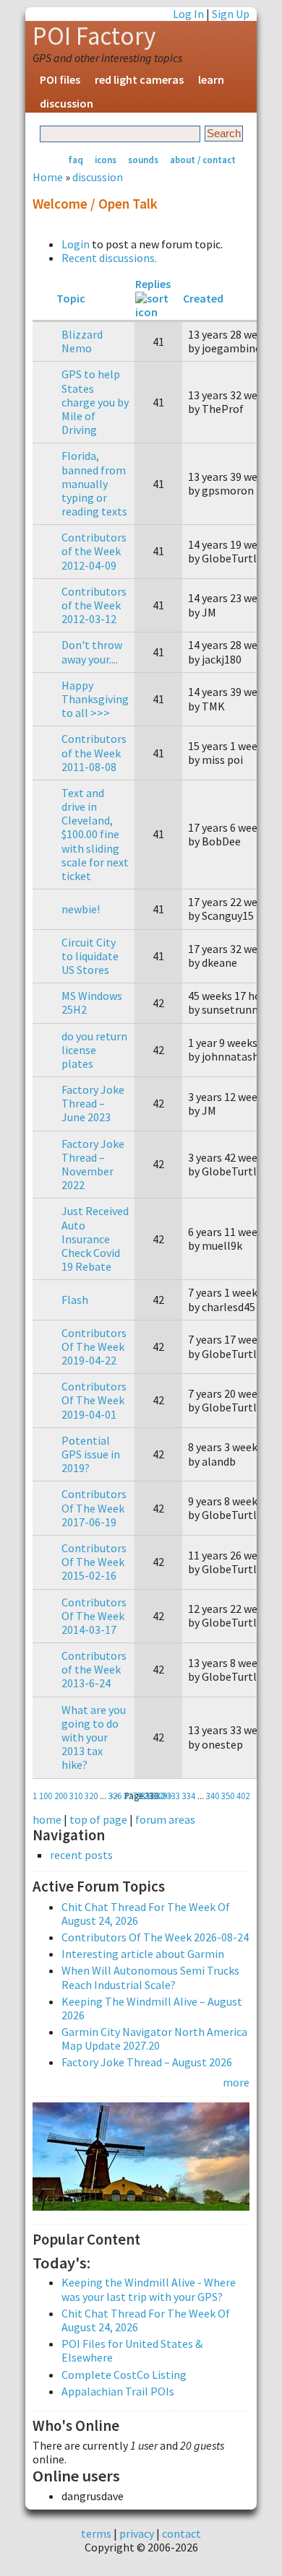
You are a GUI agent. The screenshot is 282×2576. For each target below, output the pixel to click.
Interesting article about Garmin (143, 1954)
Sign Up (231, 14)
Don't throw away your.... (92, 652)
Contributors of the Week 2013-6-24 (94, 1669)
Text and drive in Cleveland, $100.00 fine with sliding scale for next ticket (95, 834)
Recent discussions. (109, 258)
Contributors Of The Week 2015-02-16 (94, 1562)
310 (76, 1796)
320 (91, 1796)
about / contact (203, 160)
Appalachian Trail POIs (118, 2391)
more (236, 2082)
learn (211, 79)
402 (243, 1796)
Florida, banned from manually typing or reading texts (94, 483)
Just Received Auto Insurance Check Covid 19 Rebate (95, 1239)
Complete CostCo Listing (124, 2375)
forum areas (165, 1819)
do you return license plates (94, 1050)
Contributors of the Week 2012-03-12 (94, 605)
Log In (188, 14)
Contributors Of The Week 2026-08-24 (155, 1937)
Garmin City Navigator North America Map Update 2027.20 (154, 2038)
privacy (137, 2533)
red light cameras (139, 79)
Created (203, 298)
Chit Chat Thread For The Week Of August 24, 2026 (146, 1914)
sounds (143, 160)
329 (161, 1796)
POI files (60, 79)
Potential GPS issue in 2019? (91, 1454)
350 (228, 1796)
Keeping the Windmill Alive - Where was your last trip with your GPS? (149, 2289)
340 (213, 1796)
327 (130, 1796)
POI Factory (94, 36)
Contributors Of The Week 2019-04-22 (94, 1346)
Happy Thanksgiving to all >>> (95, 699)
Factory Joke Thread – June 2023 (93, 1103)
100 (46, 1796)
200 (61, 1796)
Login (76, 244)
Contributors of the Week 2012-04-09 (94, 551)
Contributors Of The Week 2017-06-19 (94, 1507)
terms (96, 2533)
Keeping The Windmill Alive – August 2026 (152, 2008)
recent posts (81, 1855)
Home (48, 177)
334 (189, 1796)
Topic (71, 298)
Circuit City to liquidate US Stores (90, 956)
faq (76, 160)
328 (145, 1796)
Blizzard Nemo (82, 341)
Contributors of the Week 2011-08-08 (94, 752)
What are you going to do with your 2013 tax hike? (94, 1737)
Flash (75, 1300)
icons (106, 160)
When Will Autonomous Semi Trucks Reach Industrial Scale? (150, 1977)
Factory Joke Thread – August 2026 (147, 2062)
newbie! (81, 909)
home (47, 1819)
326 (115, 1796)
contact (181, 2533)
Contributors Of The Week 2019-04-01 (94, 1400)
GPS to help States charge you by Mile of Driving (95, 402)
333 (174, 1796)
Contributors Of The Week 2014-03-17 (94, 1616)
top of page (98, 1819)
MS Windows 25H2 (92, 1002)
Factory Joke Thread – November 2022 (93, 1165)
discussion (67, 103)
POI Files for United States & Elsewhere (132, 2350)
